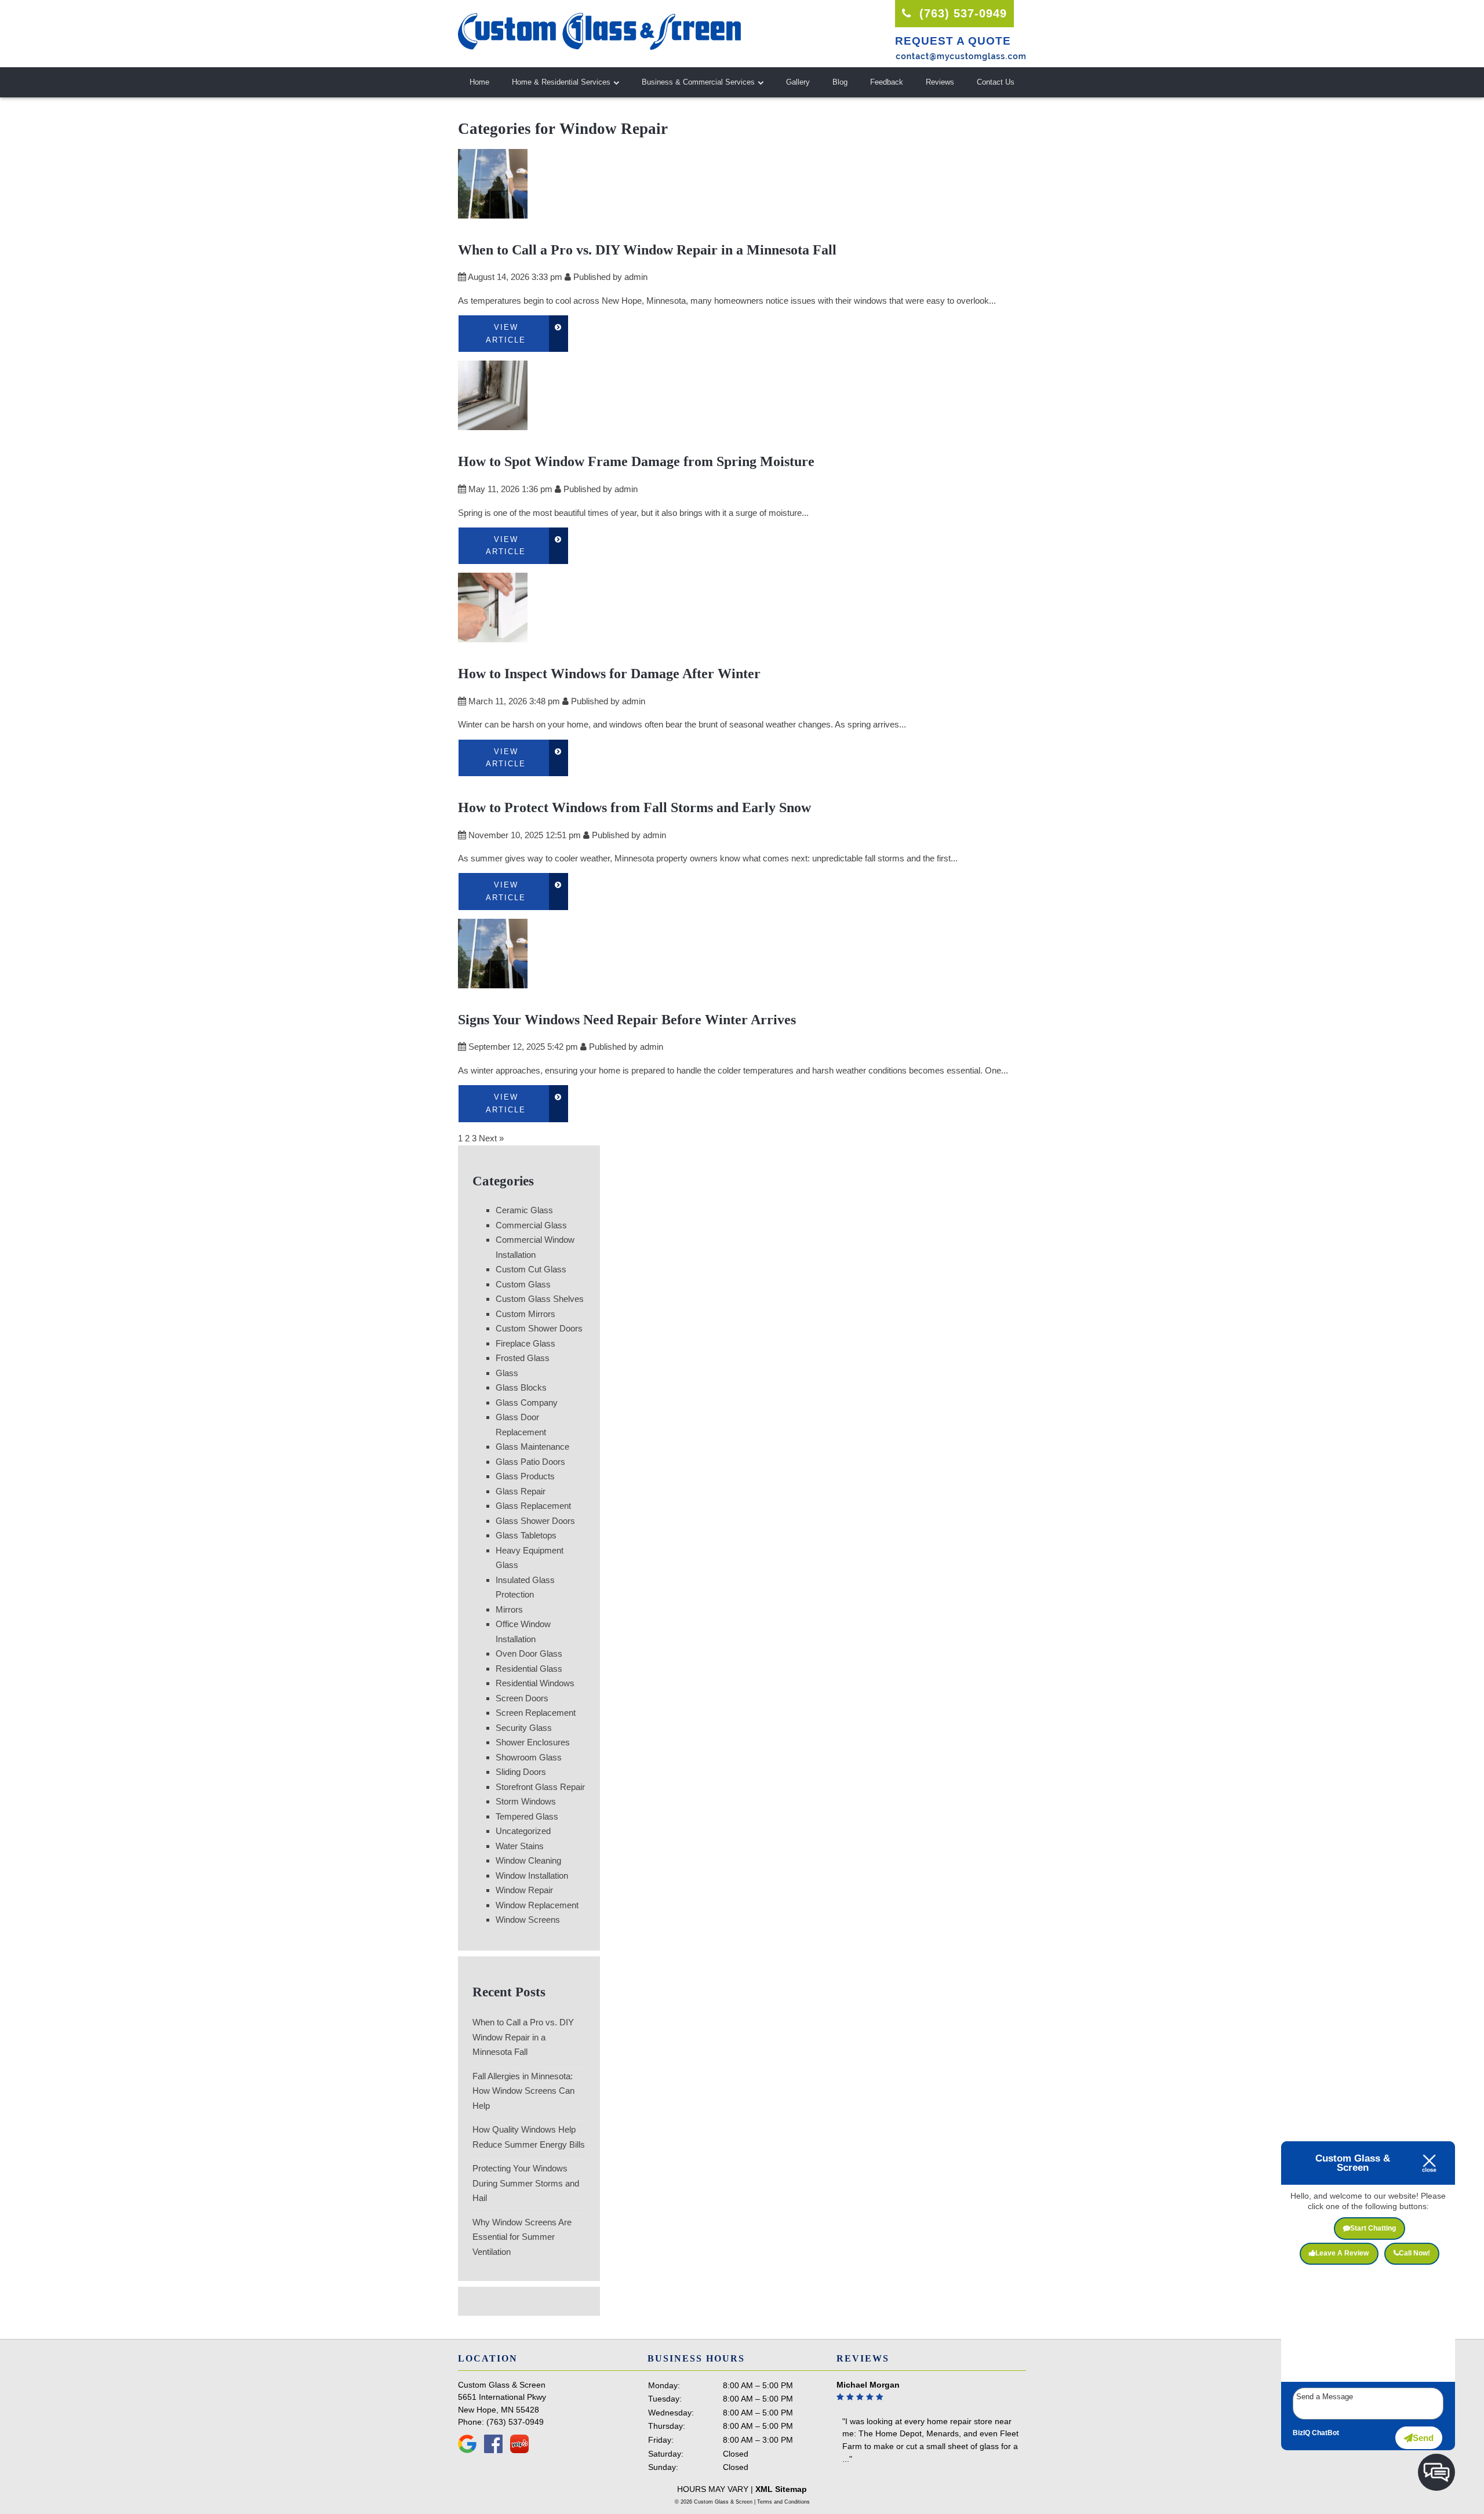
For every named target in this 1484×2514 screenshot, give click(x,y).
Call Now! (1414, 2253)
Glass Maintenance (532, 1447)
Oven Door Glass (529, 1653)
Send (1423, 2438)
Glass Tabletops (526, 1535)
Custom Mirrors (525, 1314)
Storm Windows (526, 1801)
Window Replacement (537, 1905)
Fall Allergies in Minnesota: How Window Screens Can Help (523, 2091)
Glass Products (525, 1476)
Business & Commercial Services (698, 82)
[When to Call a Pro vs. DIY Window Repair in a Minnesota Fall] (493, 211)
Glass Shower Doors (535, 1521)
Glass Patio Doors (530, 1462)
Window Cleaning (528, 1860)
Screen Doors (522, 1698)
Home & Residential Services (561, 82)
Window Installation (532, 1876)
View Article (506, 334)
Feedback (887, 82)
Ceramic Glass (524, 1210)
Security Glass (524, 1728)
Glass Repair (521, 1491)
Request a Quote (953, 41)
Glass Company (527, 1402)
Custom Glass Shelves (540, 1299)
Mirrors (509, 1609)
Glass (507, 1373)
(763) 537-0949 (961, 13)
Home (479, 82)
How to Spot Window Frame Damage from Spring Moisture (636, 461)
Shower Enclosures (533, 1742)
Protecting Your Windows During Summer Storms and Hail (526, 2183)
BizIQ (1301, 2433)
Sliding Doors (521, 1772)
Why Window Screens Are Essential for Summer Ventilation (522, 2237)
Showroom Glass (529, 1757)
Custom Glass (523, 1284)
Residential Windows (535, 1683)
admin (636, 277)
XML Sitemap (781, 2489)
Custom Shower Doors (539, 1328)
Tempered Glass (527, 1816)
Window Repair (524, 1890)
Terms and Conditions (783, 2502)
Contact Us (996, 82)
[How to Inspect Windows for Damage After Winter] (493, 635)
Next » (491, 1138)
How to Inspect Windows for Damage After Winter (609, 674)
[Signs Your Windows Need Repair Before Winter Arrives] (493, 981)
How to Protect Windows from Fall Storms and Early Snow (634, 807)
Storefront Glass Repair (540, 1787)
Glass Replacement (533, 1506)
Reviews (940, 82)
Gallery (798, 82)
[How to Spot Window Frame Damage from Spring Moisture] (493, 423)
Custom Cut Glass (531, 1269)
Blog (840, 82)
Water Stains (520, 1846)
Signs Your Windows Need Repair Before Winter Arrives (627, 1020)
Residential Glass (529, 1669)
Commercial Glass (531, 1225)
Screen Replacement (536, 1713)
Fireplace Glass (525, 1343)
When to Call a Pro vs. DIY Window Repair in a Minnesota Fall (647, 250)
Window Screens (528, 1920)
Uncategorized (523, 1831)
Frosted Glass (523, 1358)
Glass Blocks (521, 1387)
